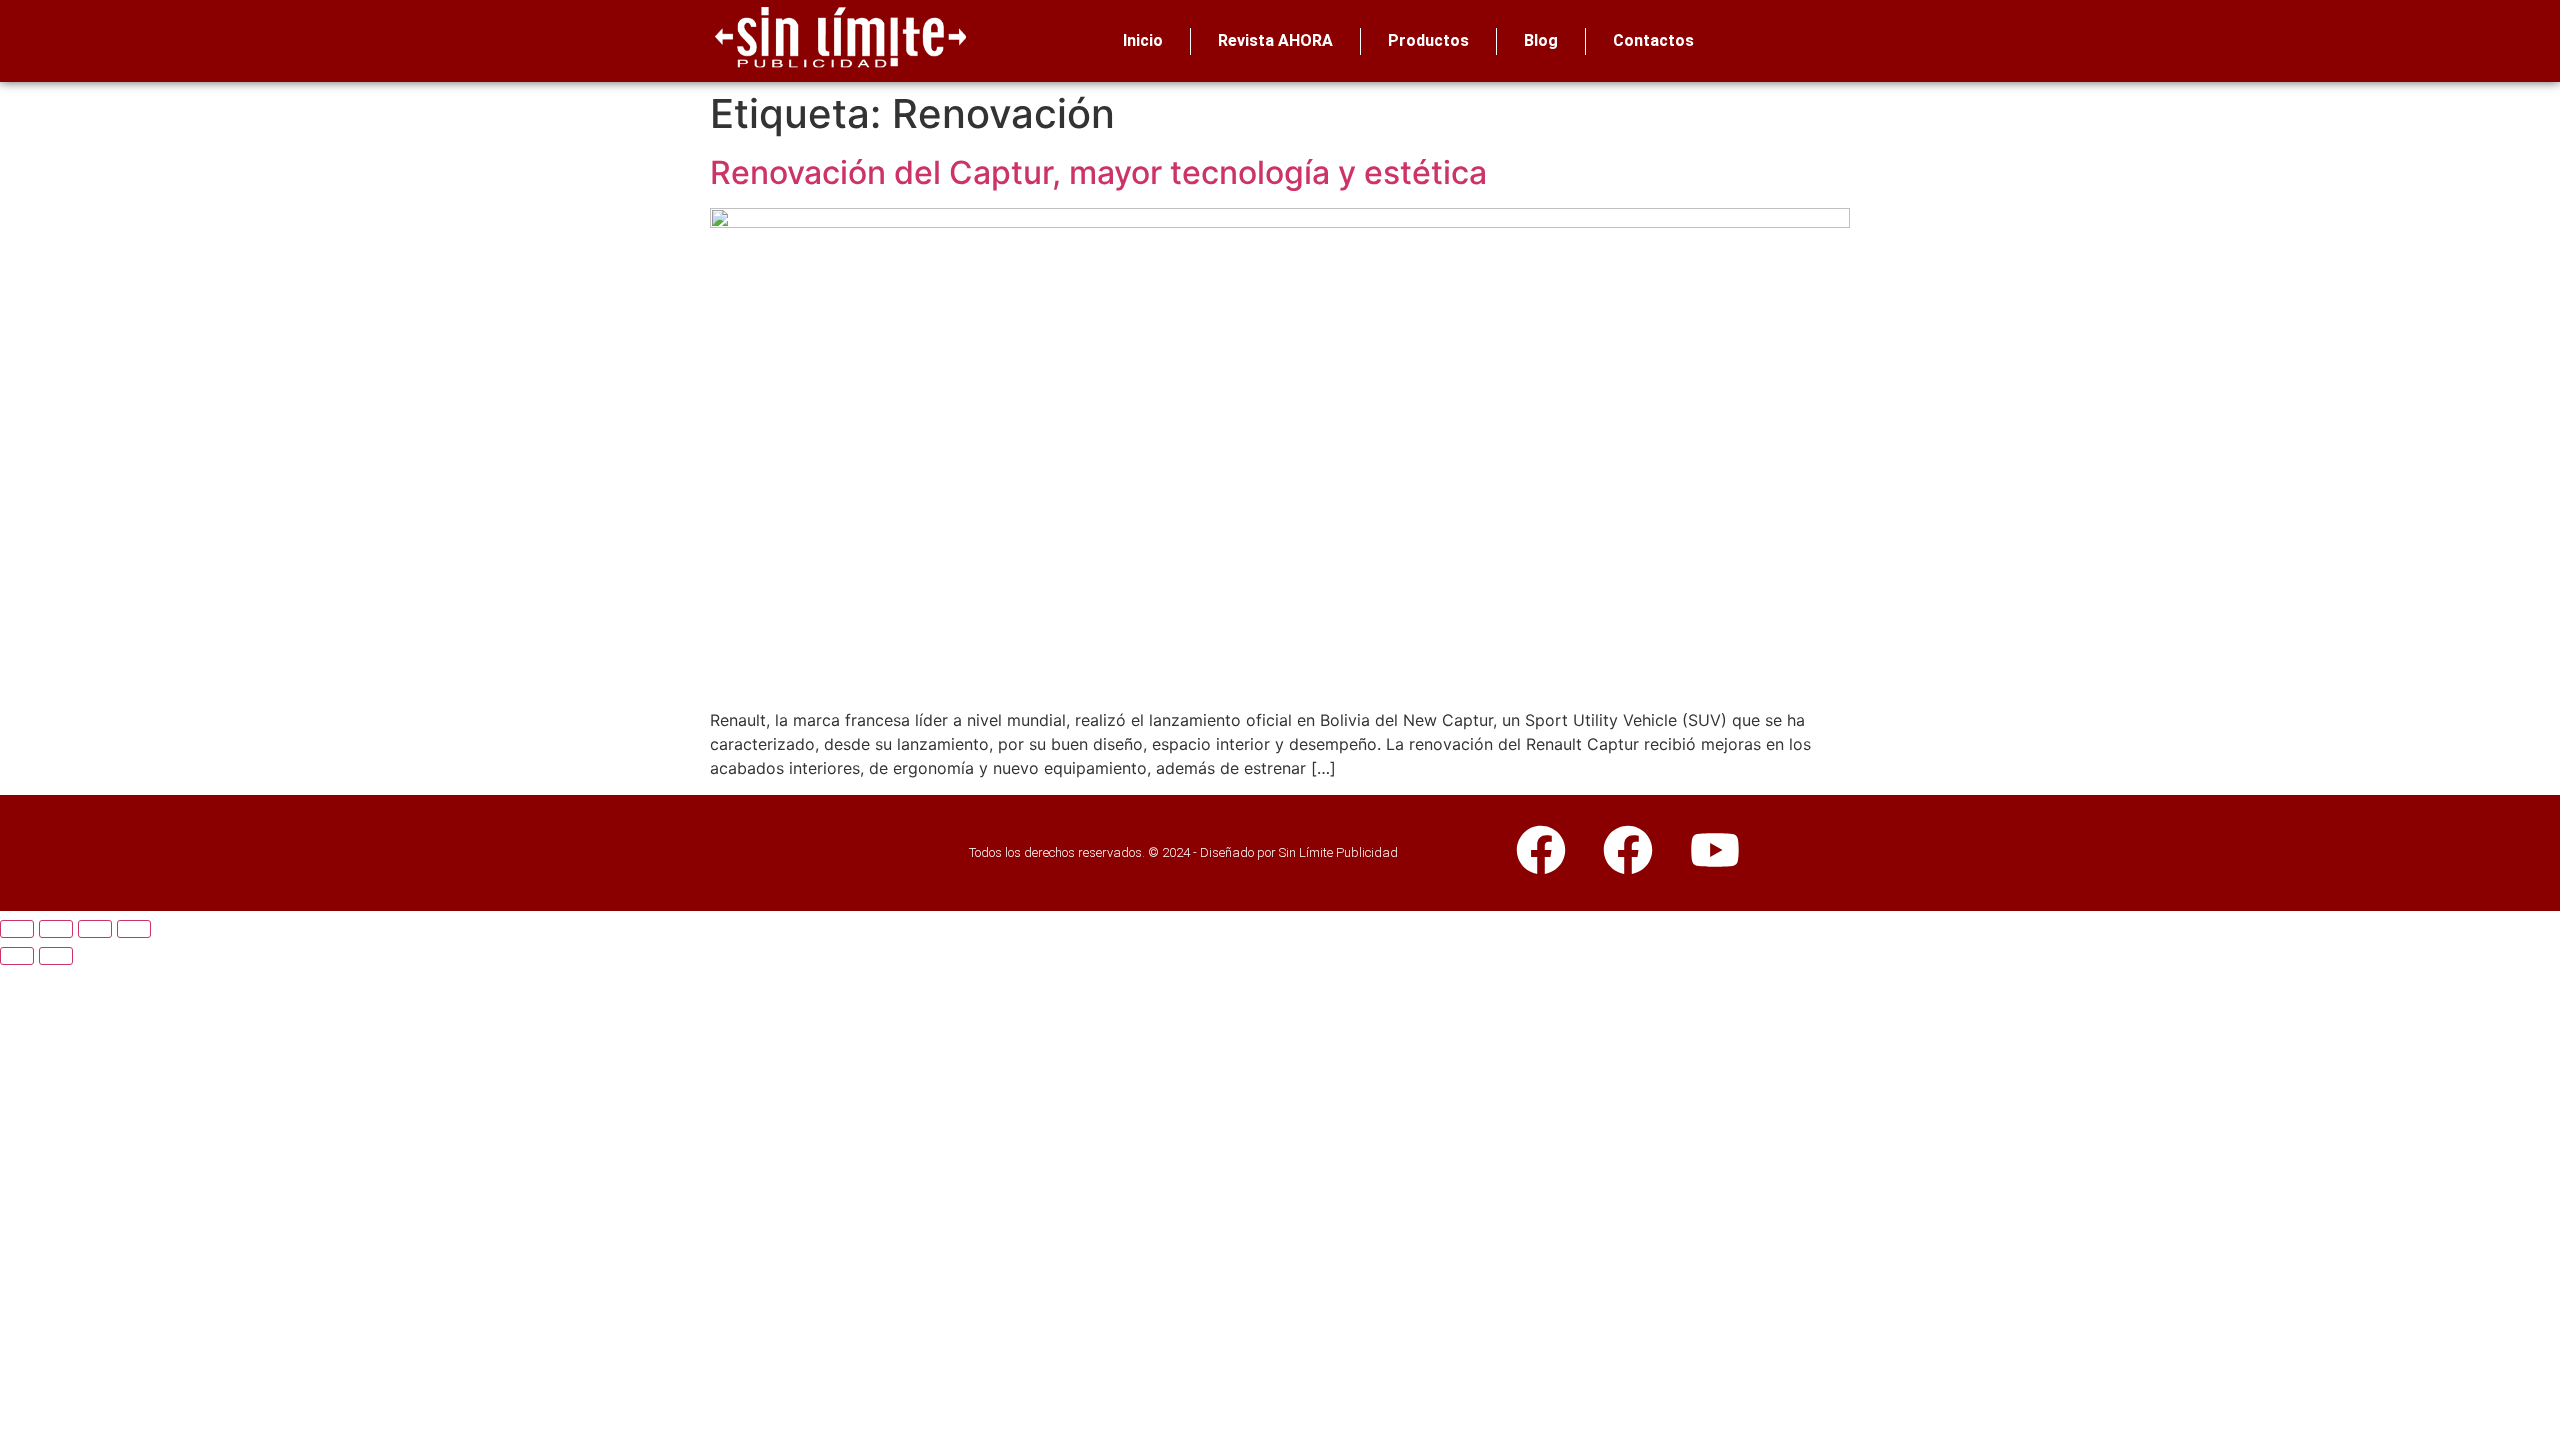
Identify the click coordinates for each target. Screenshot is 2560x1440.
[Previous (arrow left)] (17, 956)
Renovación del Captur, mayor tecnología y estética (1098, 172)
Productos (1428, 40)
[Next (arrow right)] (56, 956)
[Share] (56, 929)
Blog (1541, 40)
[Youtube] (1715, 850)
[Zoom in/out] (134, 929)
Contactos (1653, 40)
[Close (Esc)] (17, 929)
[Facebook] (1541, 850)
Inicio (1143, 40)
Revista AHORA (1275, 40)
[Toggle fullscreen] (95, 929)
